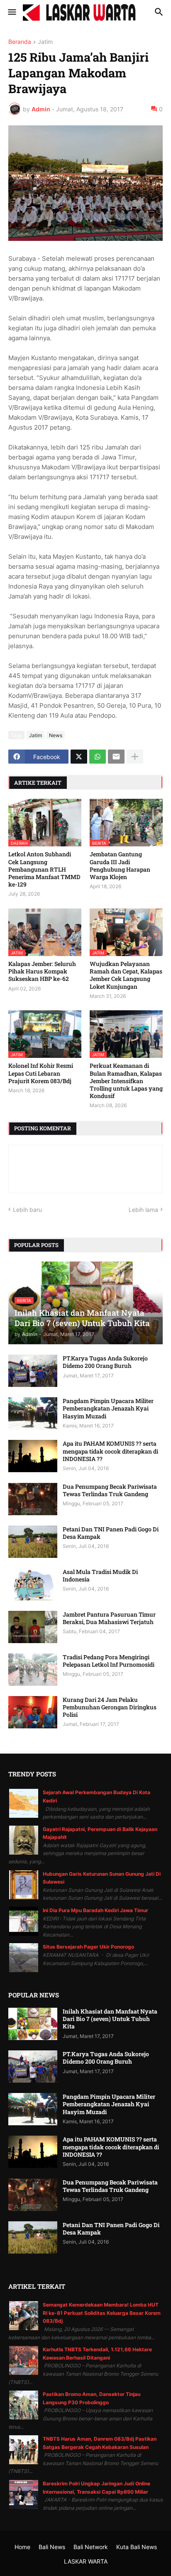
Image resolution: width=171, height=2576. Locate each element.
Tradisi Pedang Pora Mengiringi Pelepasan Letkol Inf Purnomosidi (109, 1661)
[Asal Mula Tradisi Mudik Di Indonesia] (33, 1584)
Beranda (20, 42)
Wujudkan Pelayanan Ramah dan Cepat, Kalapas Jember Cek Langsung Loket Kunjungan (126, 975)
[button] (11, 12)
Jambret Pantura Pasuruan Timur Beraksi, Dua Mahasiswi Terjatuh (109, 1618)
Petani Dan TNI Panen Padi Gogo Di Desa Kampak (111, 1533)
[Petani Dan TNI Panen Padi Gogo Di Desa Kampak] (33, 1542)
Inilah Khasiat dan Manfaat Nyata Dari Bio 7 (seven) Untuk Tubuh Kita (110, 2019)
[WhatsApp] (98, 757)
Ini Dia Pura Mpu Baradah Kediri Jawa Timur (95, 1910)
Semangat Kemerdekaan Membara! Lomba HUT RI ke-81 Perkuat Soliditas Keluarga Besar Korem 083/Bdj (102, 2313)
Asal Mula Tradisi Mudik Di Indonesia (100, 1576)
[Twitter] (79, 757)
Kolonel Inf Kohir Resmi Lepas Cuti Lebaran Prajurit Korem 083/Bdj (41, 1073)
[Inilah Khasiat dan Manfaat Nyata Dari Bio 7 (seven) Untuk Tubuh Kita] (33, 2024)
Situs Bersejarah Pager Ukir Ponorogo (88, 1947)
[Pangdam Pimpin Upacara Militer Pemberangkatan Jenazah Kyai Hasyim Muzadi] (33, 1413)
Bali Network (91, 2547)
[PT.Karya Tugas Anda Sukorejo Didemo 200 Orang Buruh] (33, 1371)
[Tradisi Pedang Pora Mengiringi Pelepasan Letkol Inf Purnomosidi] (33, 1670)
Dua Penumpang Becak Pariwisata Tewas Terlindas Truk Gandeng (110, 1490)
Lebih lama (143, 1210)
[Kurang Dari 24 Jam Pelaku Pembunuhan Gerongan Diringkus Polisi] (33, 1712)
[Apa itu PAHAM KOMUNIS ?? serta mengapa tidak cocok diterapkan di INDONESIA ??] (33, 1456)
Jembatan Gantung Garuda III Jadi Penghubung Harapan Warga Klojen (120, 866)
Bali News (52, 2547)
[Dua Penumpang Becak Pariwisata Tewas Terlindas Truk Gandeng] (33, 1499)
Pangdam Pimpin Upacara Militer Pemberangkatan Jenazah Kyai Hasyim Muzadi (108, 1408)
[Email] (116, 757)
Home (22, 2547)
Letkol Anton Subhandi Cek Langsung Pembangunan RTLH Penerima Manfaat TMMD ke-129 (44, 869)
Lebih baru (27, 1210)
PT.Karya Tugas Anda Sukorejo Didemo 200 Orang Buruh (105, 1362)
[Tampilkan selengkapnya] (135, 757)
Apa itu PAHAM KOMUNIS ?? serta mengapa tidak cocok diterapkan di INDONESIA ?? (110, 1451)
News (56, 735)
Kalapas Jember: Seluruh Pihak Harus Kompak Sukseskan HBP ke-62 (42, 971)
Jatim (45, 42)
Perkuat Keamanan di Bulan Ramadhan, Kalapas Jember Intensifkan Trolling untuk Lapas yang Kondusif (126, 1081)
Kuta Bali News (137, 2547)
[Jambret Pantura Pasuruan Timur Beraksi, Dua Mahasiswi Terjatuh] (33, 1627)
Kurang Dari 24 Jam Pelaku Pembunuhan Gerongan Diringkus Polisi (110, 1707)
